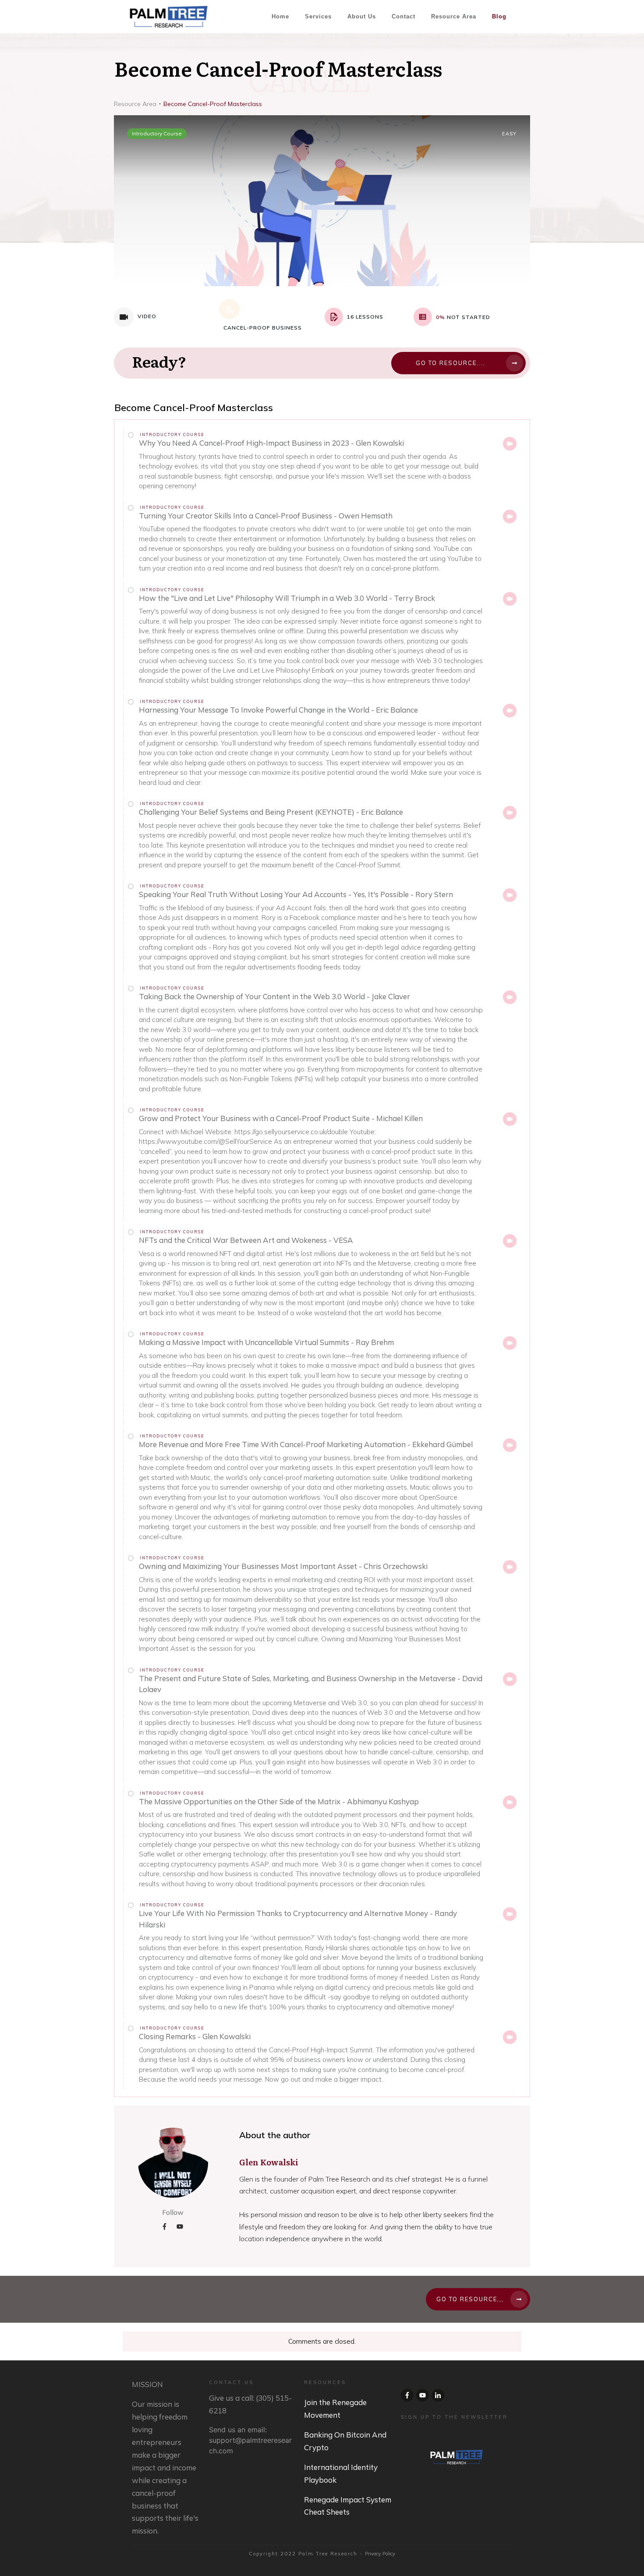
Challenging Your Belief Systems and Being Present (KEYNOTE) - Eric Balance (271, 812)
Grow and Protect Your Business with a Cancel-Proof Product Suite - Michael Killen (281, 1118)
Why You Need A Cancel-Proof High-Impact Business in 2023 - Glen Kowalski (271, 443)
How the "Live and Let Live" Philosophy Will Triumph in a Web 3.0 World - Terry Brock (287, 598)
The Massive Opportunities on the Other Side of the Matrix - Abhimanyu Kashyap (279, 1801)
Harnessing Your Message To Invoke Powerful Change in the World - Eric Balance (278, 710)
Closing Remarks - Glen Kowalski (195, 2036)
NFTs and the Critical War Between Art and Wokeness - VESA (246, 1240)
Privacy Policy (380, 2554)
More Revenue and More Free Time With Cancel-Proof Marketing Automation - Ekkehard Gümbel (306, 1444)
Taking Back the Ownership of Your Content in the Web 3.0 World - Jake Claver (274, 996)
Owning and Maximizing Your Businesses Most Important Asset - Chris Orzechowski (283, 1566)
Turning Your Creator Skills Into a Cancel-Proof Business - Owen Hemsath (266, 516)
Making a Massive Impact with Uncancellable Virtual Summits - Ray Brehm (266, 1342)
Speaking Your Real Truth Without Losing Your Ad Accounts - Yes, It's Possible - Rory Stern (296, 894)
